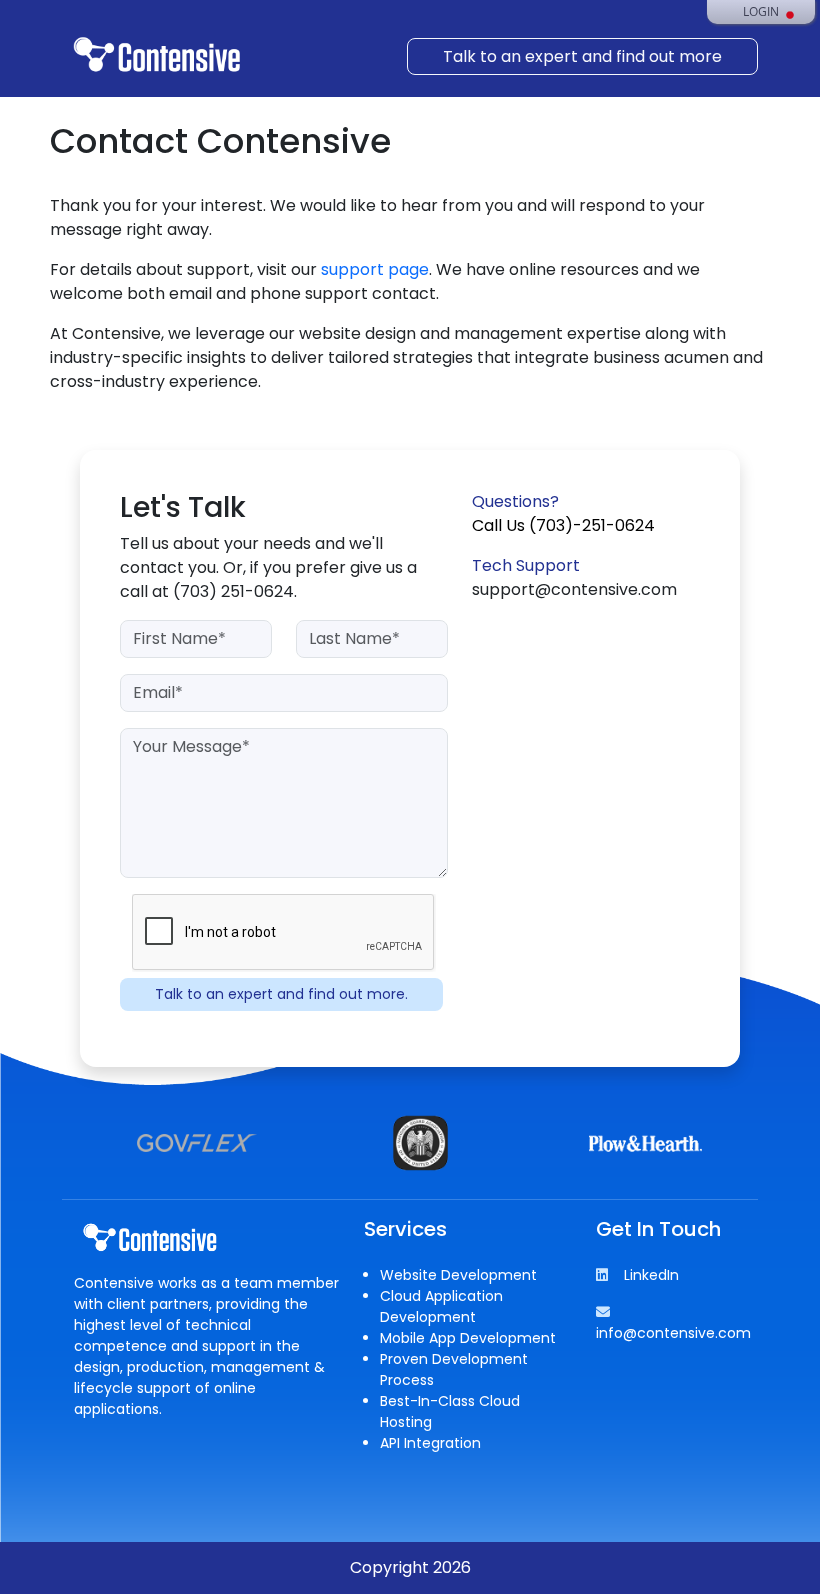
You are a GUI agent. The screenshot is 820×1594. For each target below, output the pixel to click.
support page (375, 269)
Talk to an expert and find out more (582, 56)
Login (761, 12)
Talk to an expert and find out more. (281, 994)
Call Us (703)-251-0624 (563, 525)
